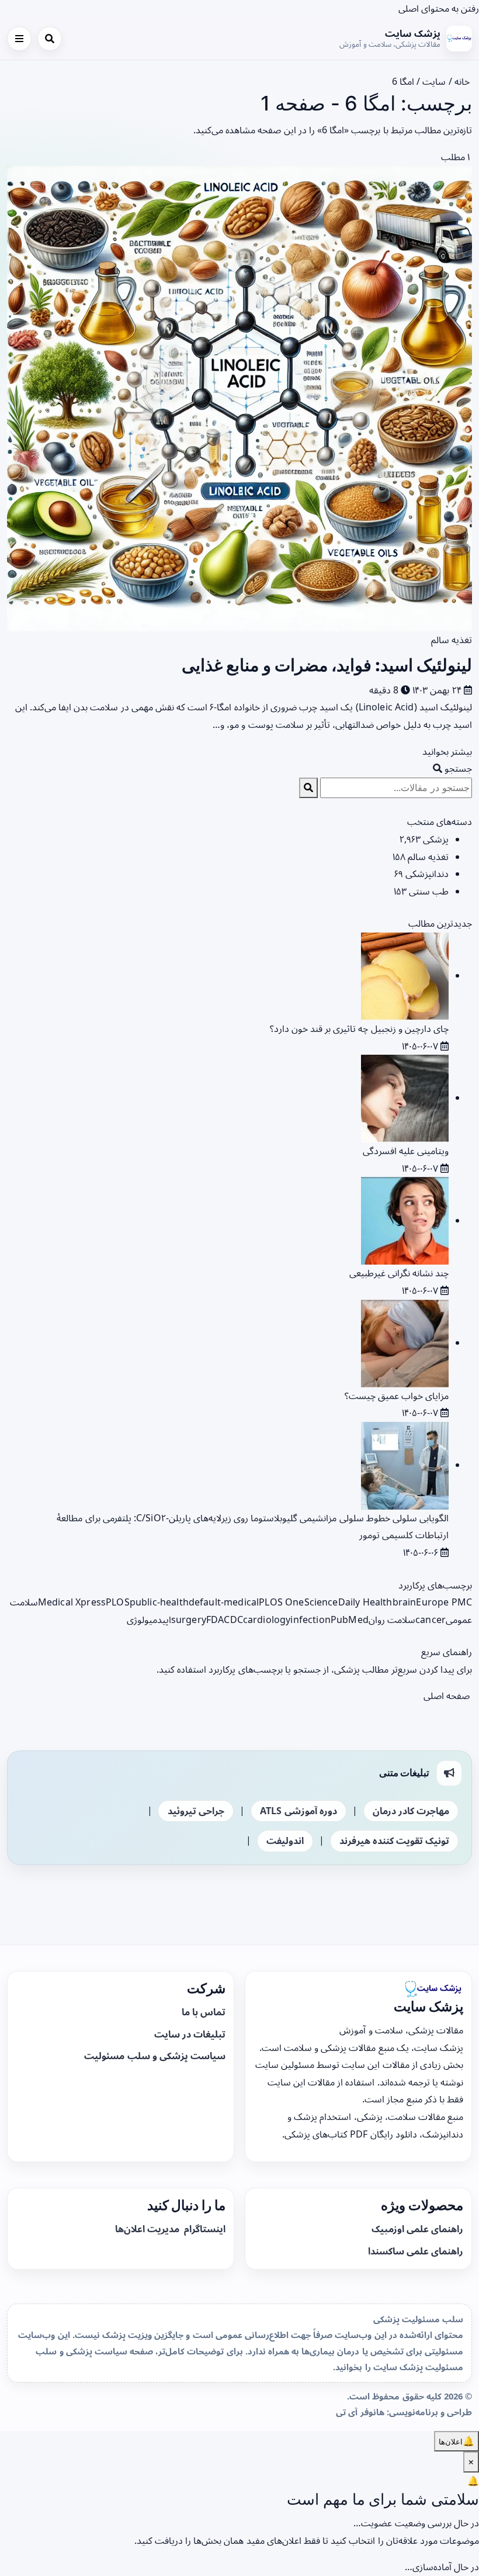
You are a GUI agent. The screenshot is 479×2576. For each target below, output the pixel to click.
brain (405, 1602)
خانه (463, 81)
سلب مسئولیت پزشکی (418, 2319)
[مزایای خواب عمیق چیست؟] (405, 1342)
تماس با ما (204, 2012)
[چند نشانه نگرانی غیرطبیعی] (405, 1220)
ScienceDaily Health (348, 1602)
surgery (189, 1620)
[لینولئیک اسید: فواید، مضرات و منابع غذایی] (239, 398)
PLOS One (281, 1602)
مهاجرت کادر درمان (411, 1811)
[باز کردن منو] (19, 39)
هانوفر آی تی (360, 2412)
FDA (215, 1620)
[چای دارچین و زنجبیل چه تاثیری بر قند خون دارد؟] (405, 975)
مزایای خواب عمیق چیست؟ (397, 1396)
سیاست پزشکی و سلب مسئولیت (155, 2056)
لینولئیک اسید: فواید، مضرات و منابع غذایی (327, 665)
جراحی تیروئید (196, 1811)
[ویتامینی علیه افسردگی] (405, 1097)
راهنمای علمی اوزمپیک (417, 2229)
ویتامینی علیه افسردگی (406, 1151)
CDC (233, 1620)
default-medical (224, 1602)
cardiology (267, 1620)
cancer (431, 1620)
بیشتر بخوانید (446, 751)
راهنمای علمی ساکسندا (416, 2251)
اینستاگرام (204, 2229)
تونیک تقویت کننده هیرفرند (394, 1841)
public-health (159, 1602)
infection (310, 1620)
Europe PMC (444, 1602)
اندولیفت (285, 1841)
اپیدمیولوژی (149, 1620)
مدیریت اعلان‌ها (148, 2229)
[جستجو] (50, 39)
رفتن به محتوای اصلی (439, 8)
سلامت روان (392, 1620)
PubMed (350, 1620)
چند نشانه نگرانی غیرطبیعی (399, 1273)
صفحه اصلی (448, 1696)
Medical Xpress (72, 1602)
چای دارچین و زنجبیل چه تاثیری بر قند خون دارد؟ (359, 1028)
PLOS (118, 1602)
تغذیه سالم (452, 640)
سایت (434, 81)
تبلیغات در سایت (190, 2034)
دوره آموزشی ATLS (298, 1811)
